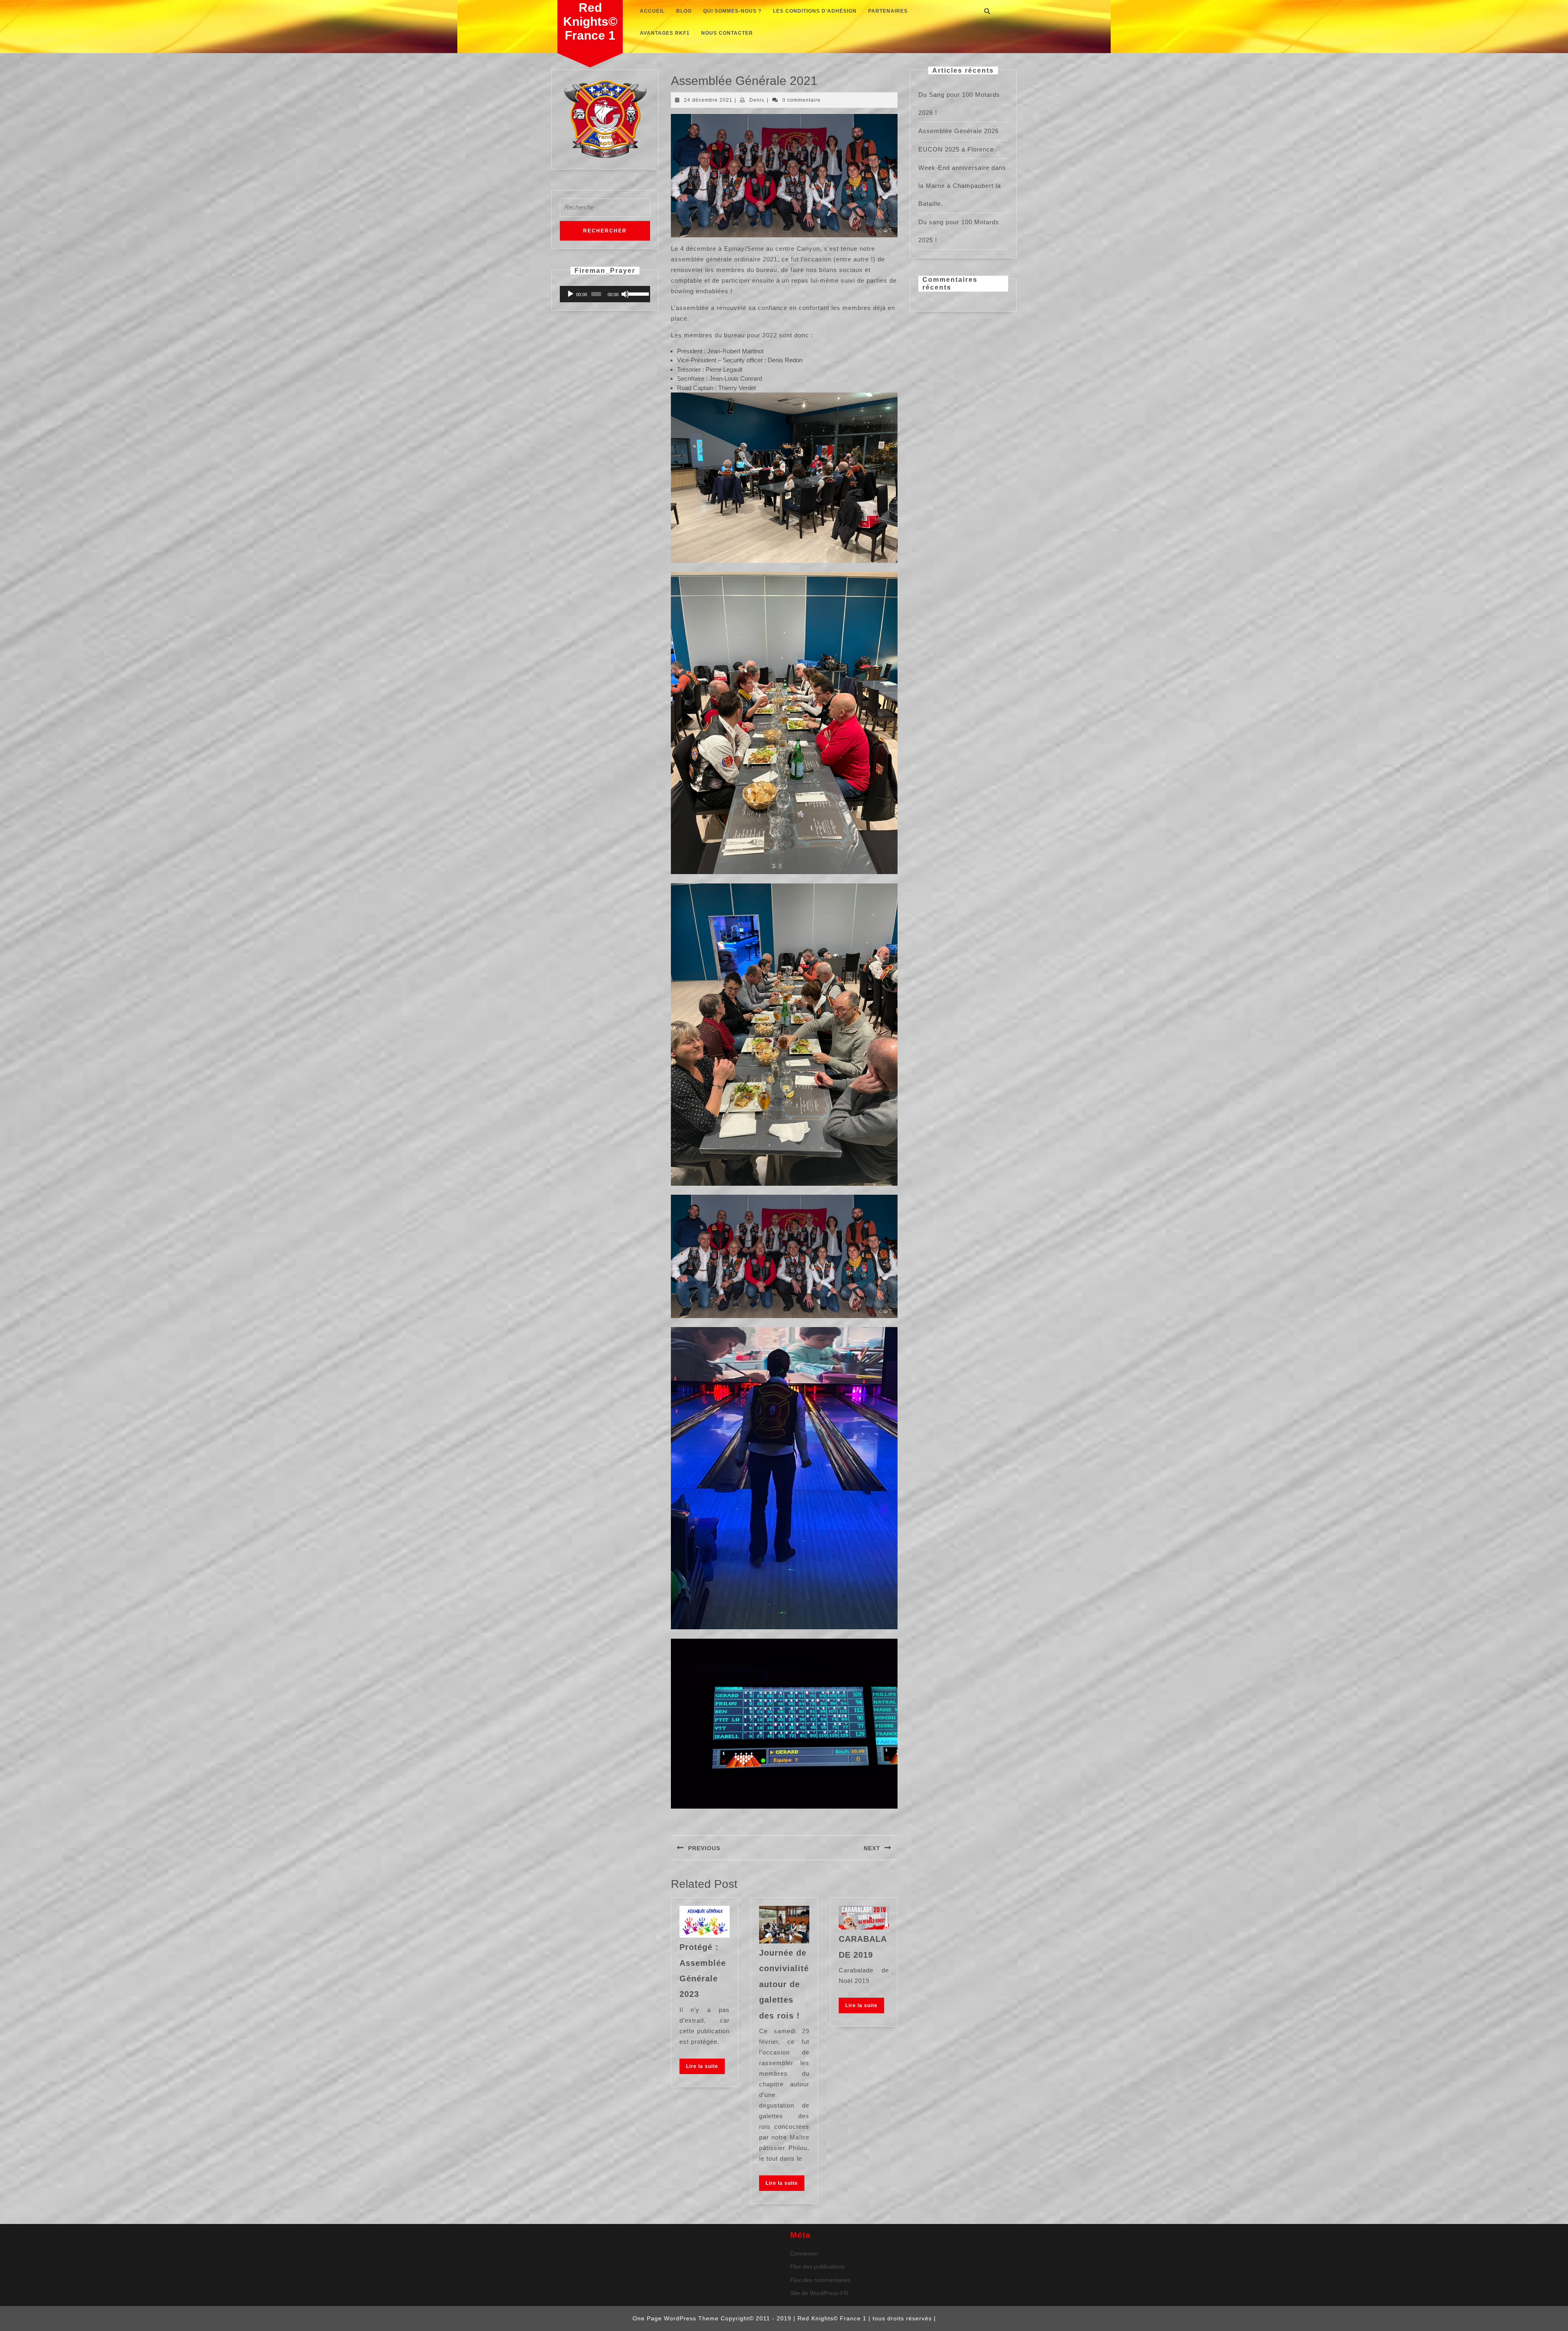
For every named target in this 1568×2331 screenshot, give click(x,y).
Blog (684, 11)
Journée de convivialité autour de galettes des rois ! (784, 1984)
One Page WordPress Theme (676, 2318)
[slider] (637, 293)
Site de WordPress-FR (819, 2293)
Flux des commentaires (820, 2280)
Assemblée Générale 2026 (959, 131)
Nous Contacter (727, 33)
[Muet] (625, 294)
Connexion (804, 2253)
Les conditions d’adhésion (815, 11)
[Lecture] (570, 294)
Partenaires (888, 11)
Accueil (652, 11)
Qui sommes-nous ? (732, 11)
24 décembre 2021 (708, 100)
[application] (605, 294)
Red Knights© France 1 (590, 21)
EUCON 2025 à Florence (956, 149)
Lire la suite (705, 2068)
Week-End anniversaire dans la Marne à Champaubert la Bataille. (962, 186)
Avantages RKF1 (665, 33)
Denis (757, 100)
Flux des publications (817, 2266)
